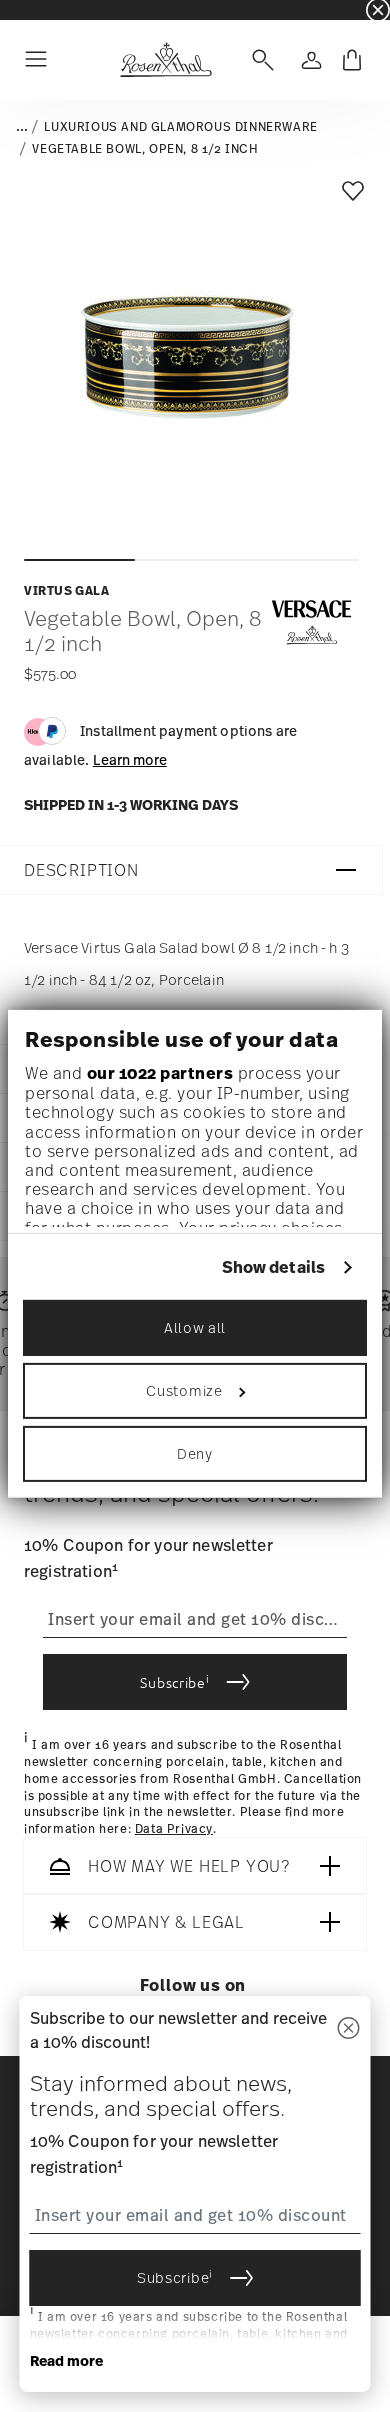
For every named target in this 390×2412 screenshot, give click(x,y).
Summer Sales (41, 9)
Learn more (130, 759)
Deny (195, 1453)
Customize (184, 1390)
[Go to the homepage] (165, 60)
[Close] (349, 2029)
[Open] (259, 60)
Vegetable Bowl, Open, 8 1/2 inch (145, 149)
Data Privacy (174, 1829)
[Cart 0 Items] (352, 60)
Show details (273, 1267)
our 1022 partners (160, 1073)
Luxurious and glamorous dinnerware (180, 127)
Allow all (195, 1327)
